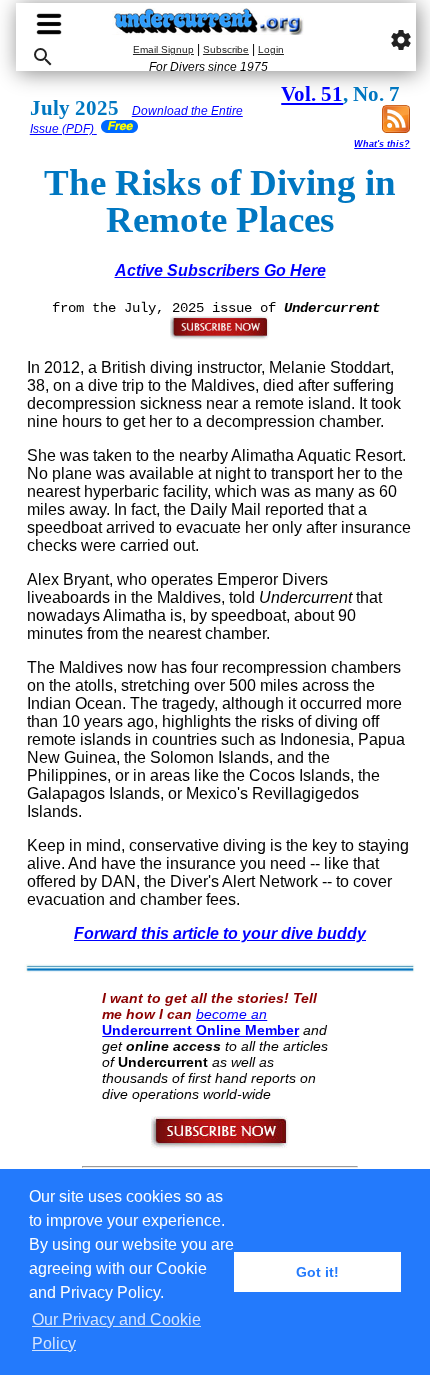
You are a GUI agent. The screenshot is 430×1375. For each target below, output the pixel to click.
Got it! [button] (317, 1272)
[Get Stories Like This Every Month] (220, 335)
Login (271, 49)
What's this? (382, 144)
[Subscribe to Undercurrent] (220, 1144)
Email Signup (163, 49)
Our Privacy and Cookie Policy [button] (116, 1331)
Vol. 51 (312, 94)
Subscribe (226, 49)
